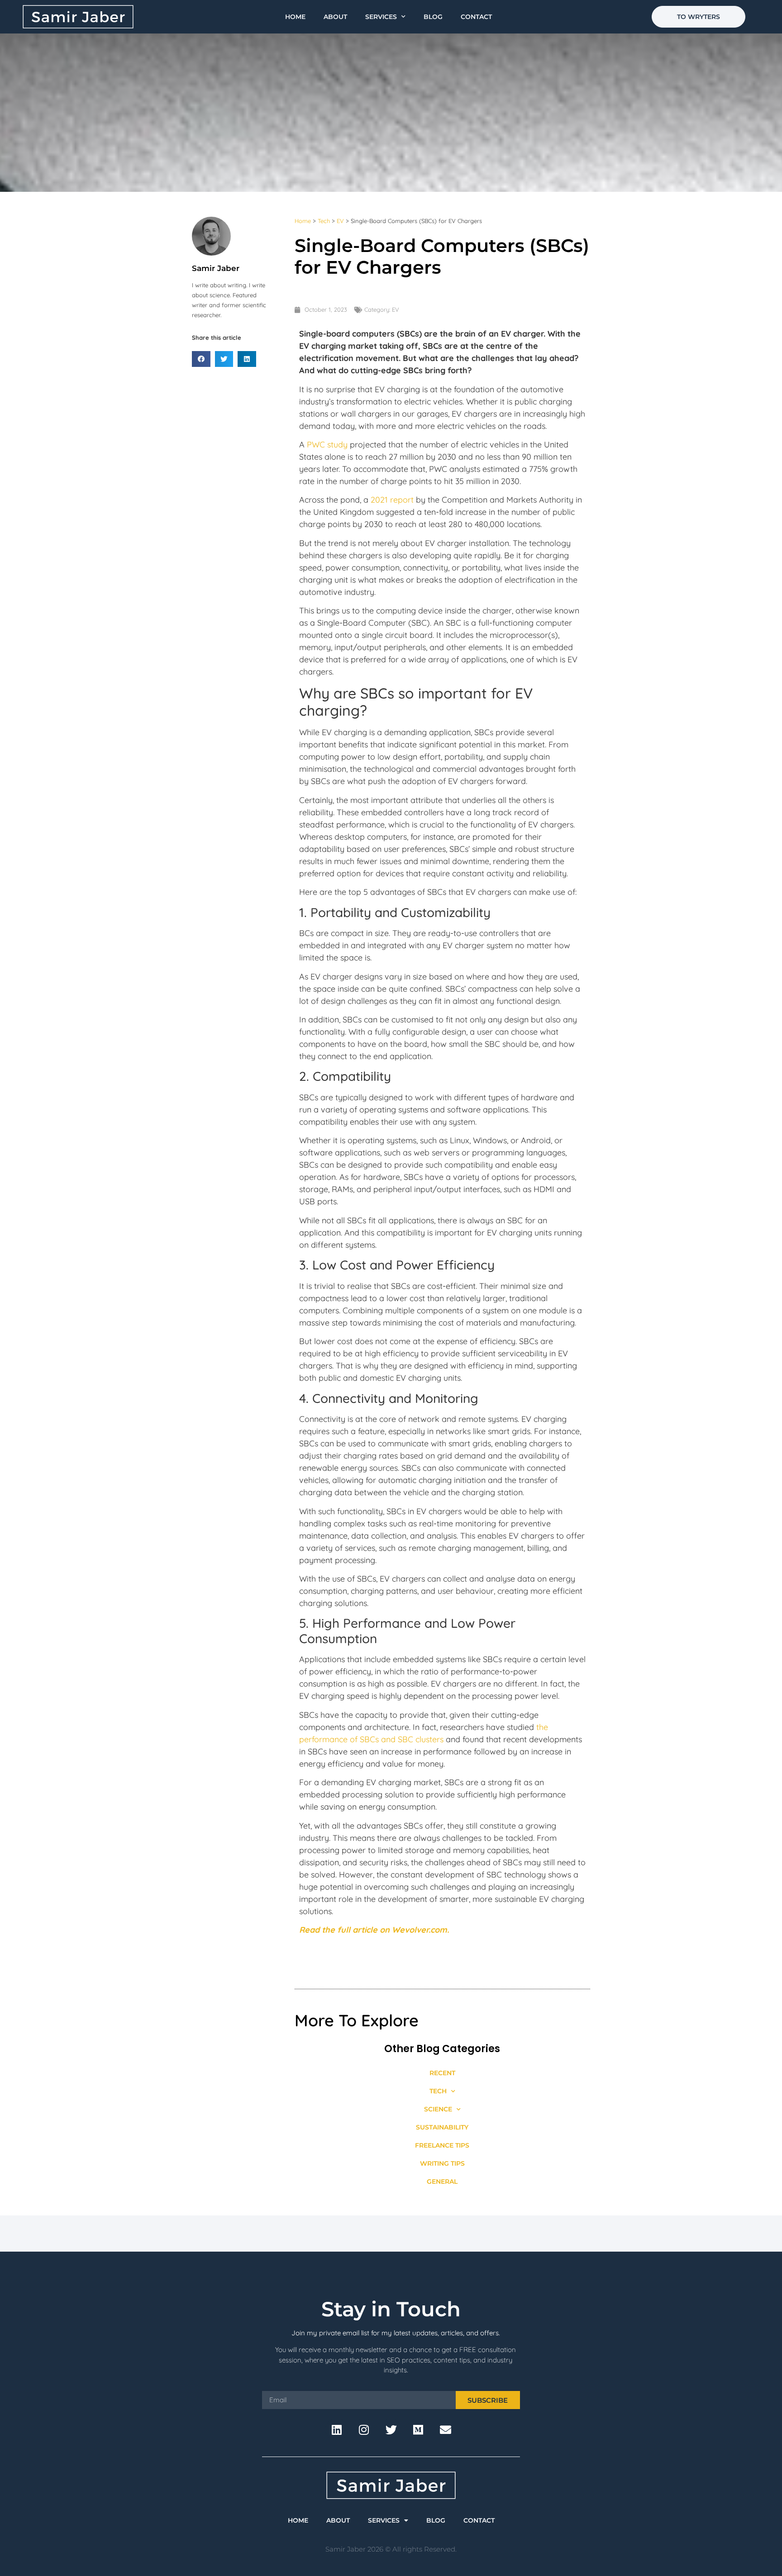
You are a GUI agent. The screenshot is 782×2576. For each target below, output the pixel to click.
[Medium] (418, 2429)
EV (340, 221)
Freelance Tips (442, 2145)
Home (295, 17)
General (442, 2182)
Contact (476, 17)
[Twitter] (391, 2429)
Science (438, 2109)
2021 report (392, 500)
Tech (324, 221)
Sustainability (442, 2127)
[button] (201, 359)
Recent (442, 2073)
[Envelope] (445, 2429)
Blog (433, 17)
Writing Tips (442, 2163)
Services (381, 17)
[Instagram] (364, 2429)
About (335, 17)
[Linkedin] (337, 2429)
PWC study (327, 444)
